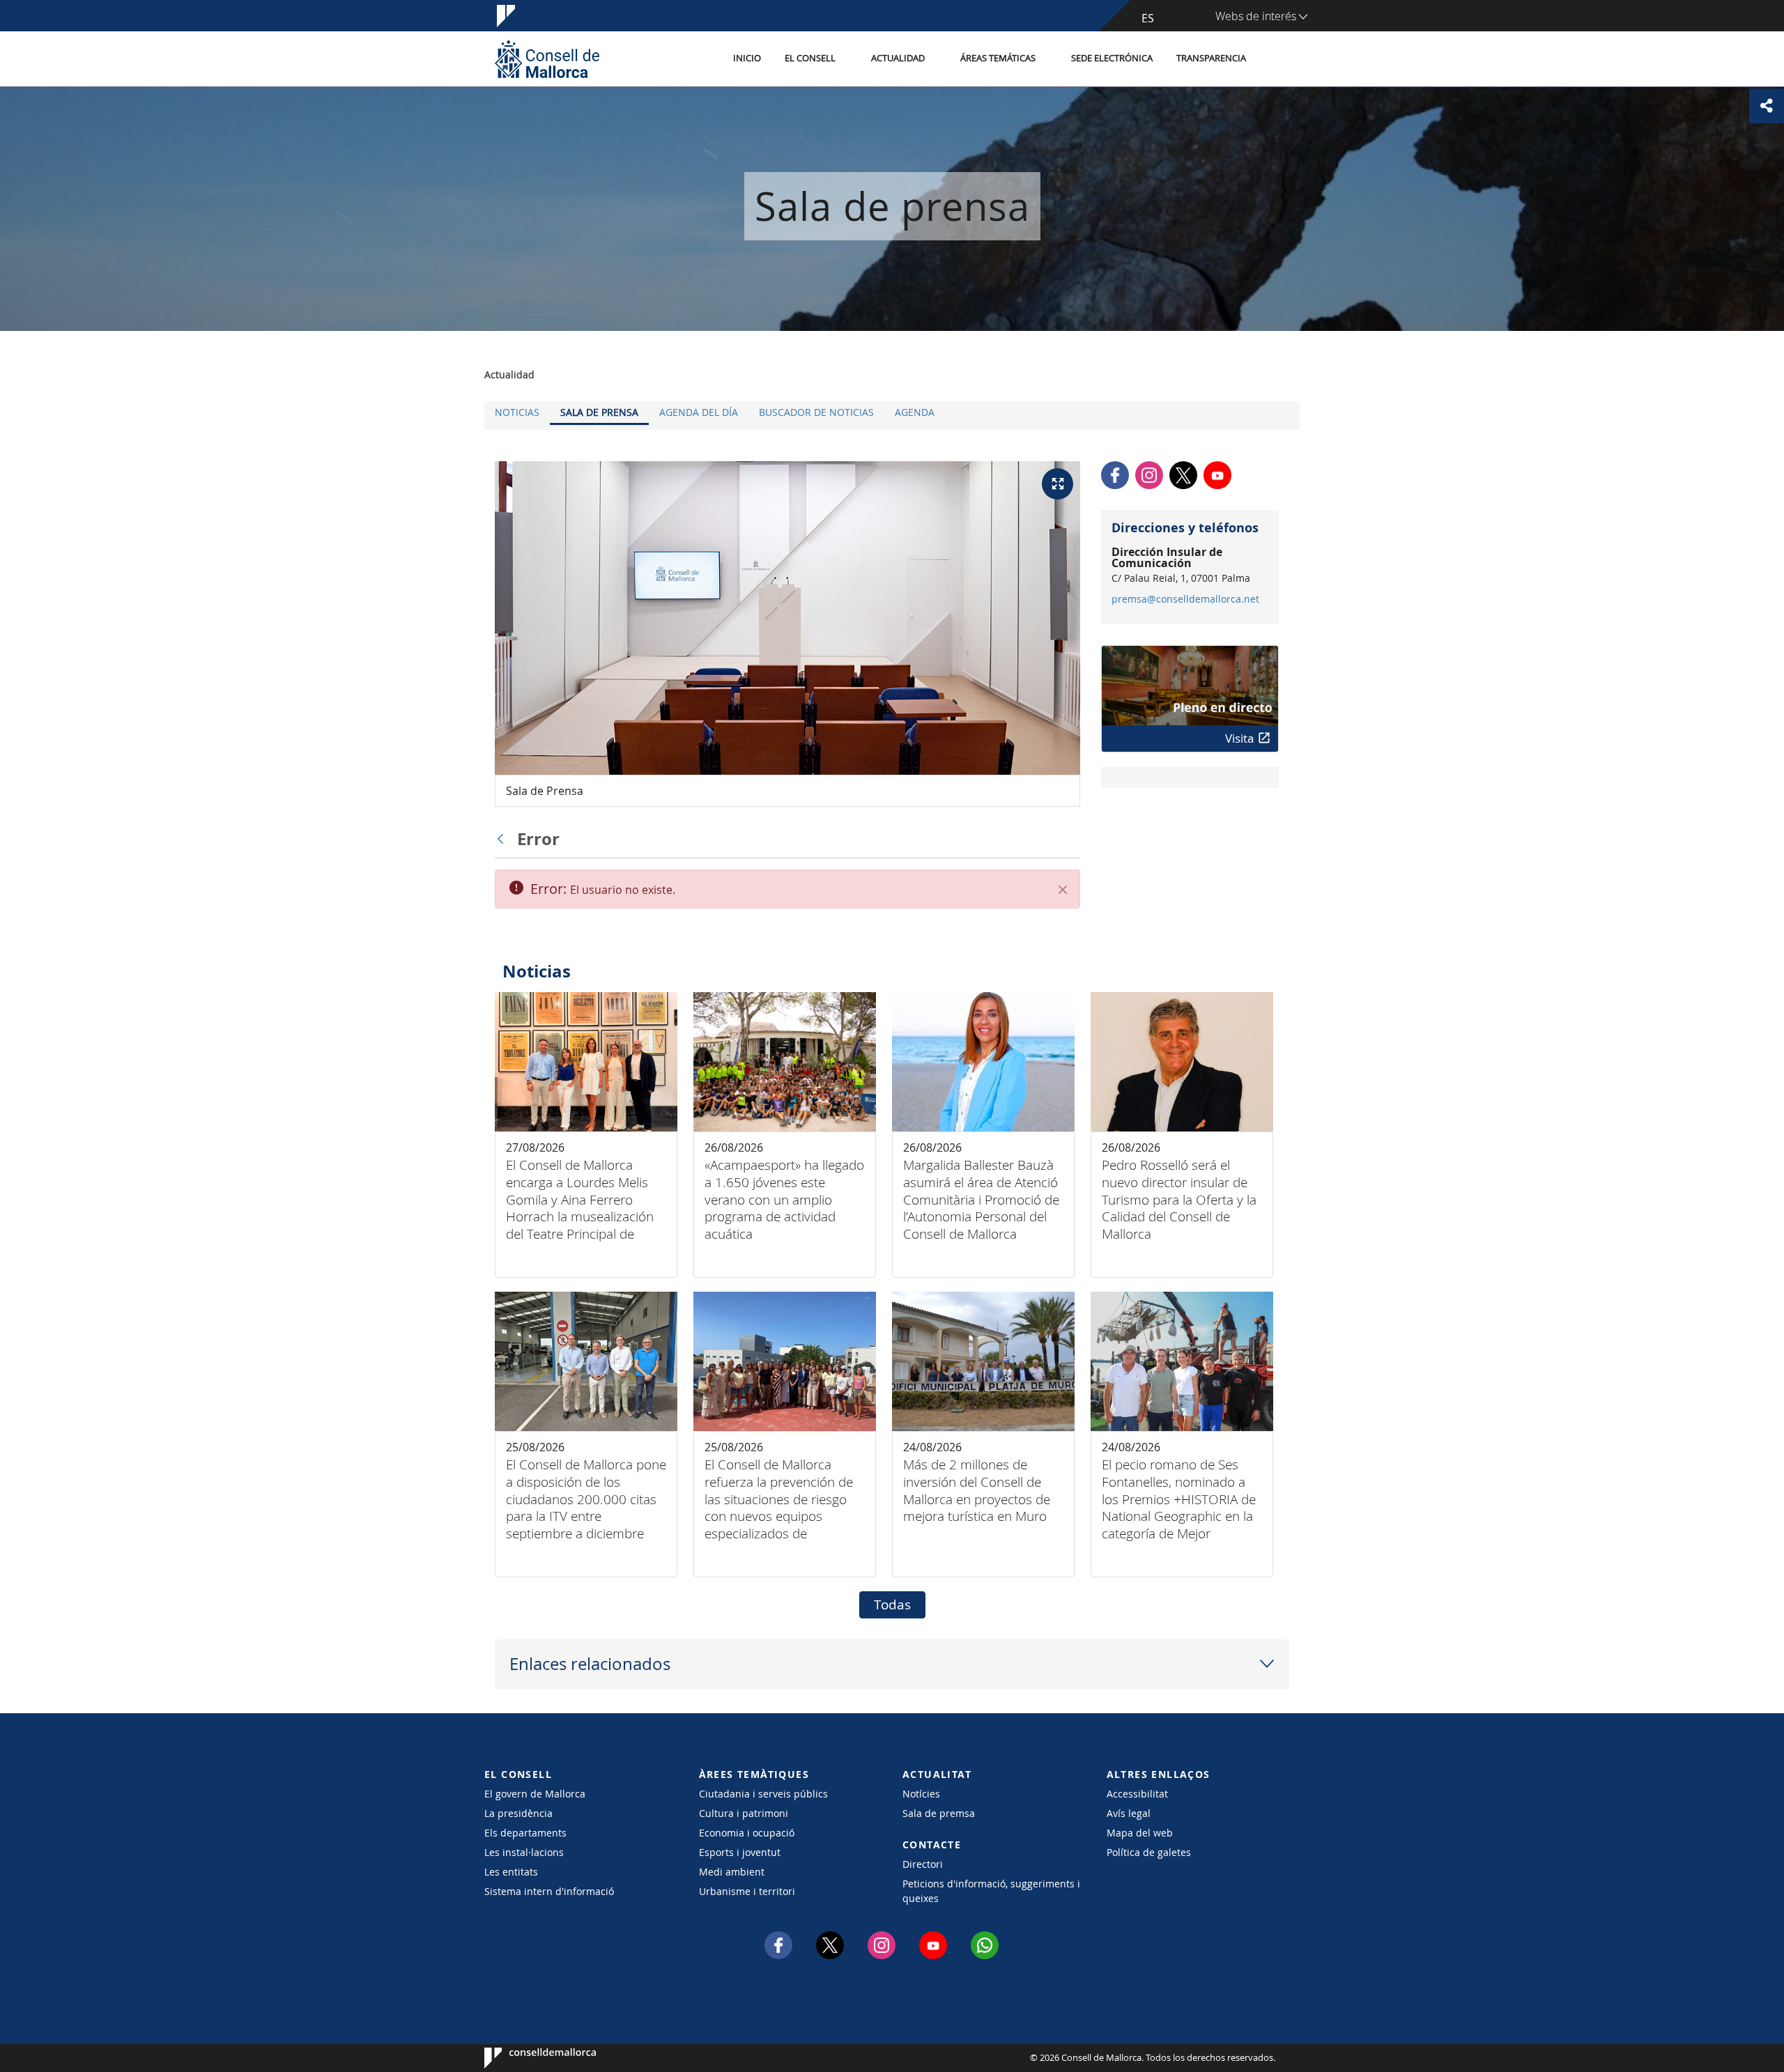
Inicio (747, 58)
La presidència (518, 1813)
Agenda (915, 412)
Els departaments (525, 1833)
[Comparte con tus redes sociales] (1767, 106)
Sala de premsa (939, 1813)
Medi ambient (732, 1872)
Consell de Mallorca (526, 2058)
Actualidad (898, 58)
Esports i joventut (740, 1852)
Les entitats (511, 1872)
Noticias (517, 412)
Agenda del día (699, 412)
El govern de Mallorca (535, 1794)
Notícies (921, 1794)
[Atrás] (504, 839)
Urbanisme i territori (747, 1891)
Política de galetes (1149, 1852)
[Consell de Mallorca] (547, 59)
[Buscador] (1273, 59)
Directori (923, 1864)
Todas (892, 1605)
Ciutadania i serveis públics (763, 1794)
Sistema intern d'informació (549, 1891)
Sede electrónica (1112, 58)
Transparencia (1211, 58)
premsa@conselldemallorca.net (1185, 599)
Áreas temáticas (998, 58)
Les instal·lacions (524, 1852)
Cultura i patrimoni (744, 1813)
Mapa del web (1140, 1833)
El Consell (810, 58)
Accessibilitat (1137, 1794)
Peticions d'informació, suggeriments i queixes (991, 1891)
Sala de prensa (599, 412)
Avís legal (1129, 1813)
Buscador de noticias (816, 412)
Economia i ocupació (747, 1833)
